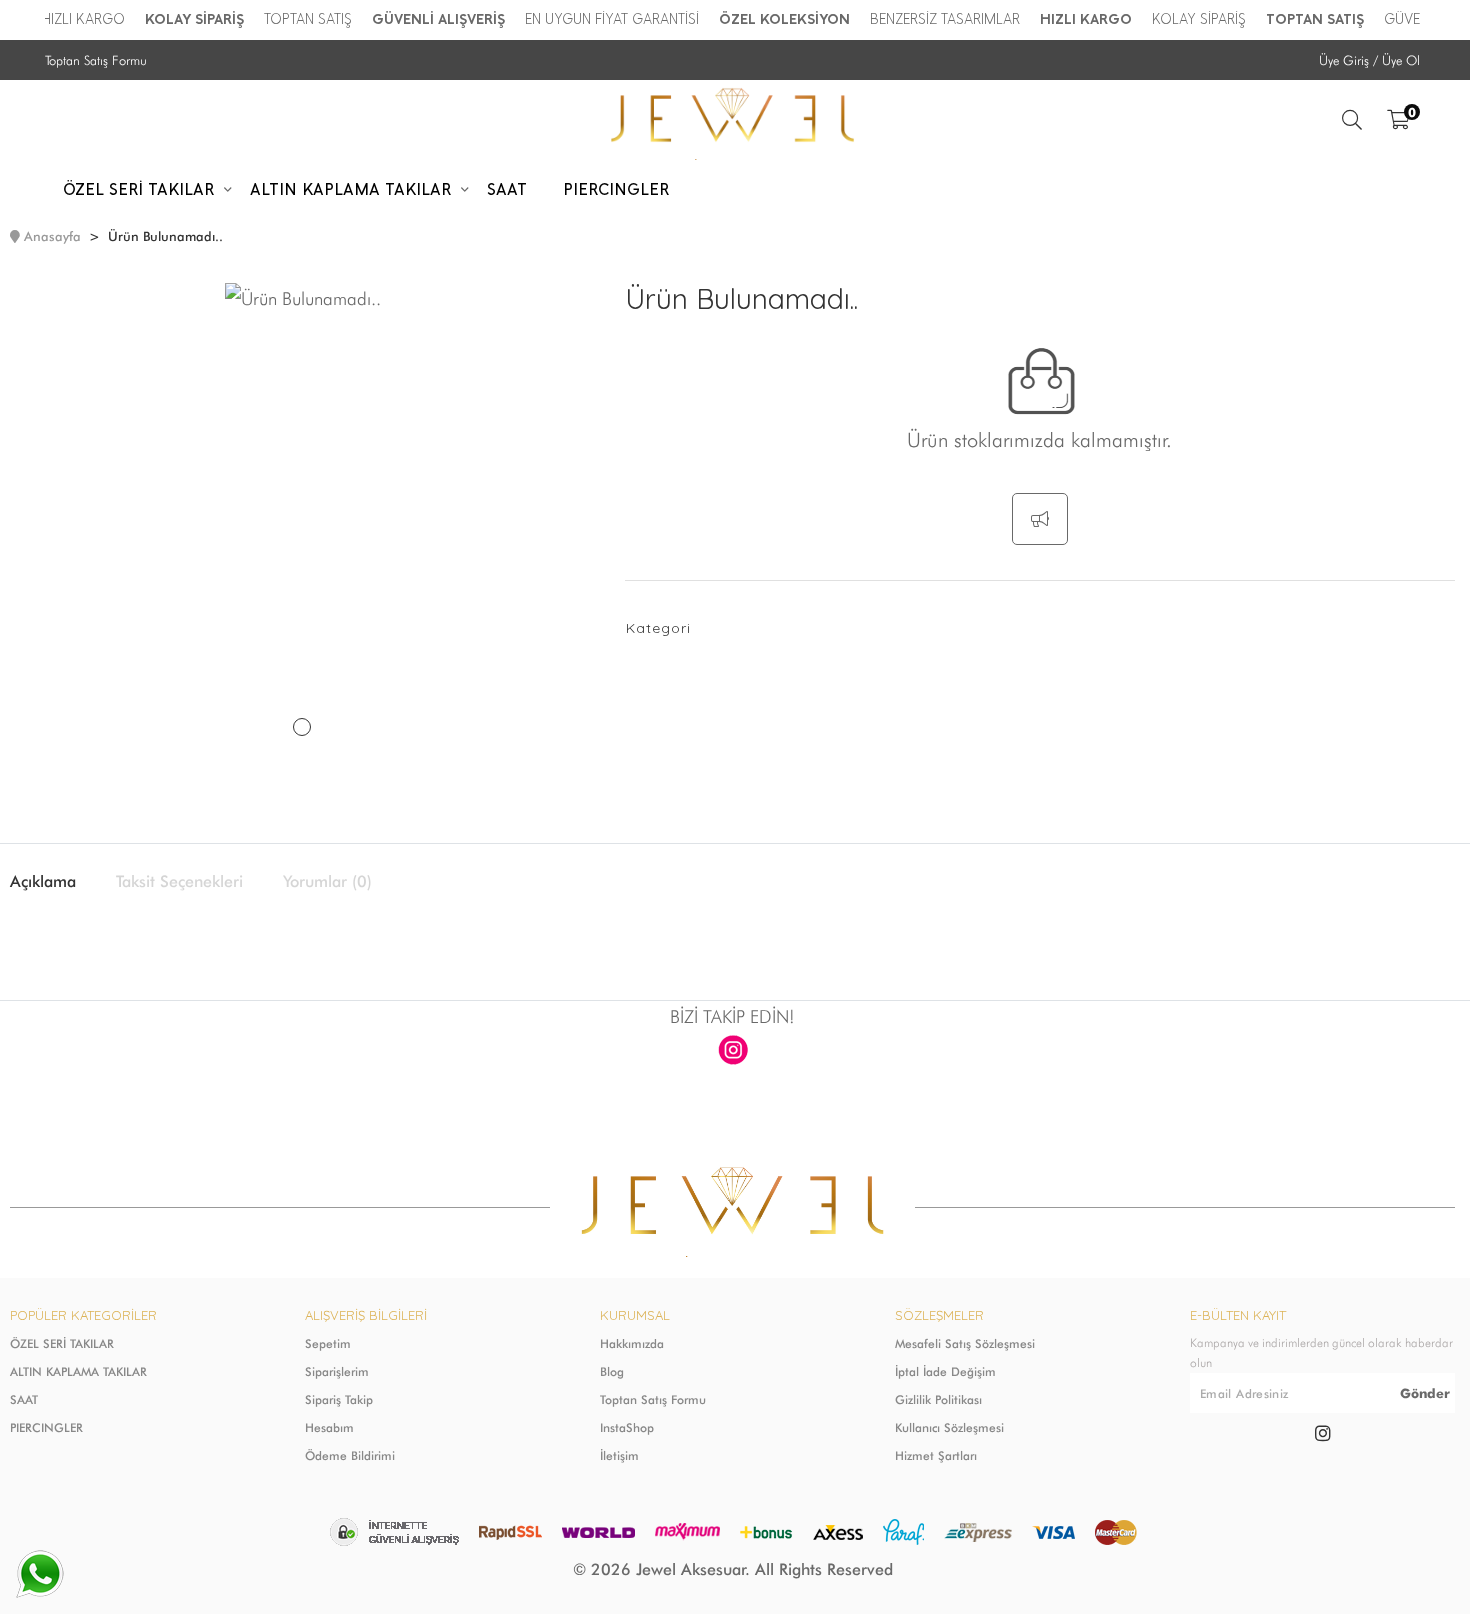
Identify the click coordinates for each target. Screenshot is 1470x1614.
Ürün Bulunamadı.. (165, 236)
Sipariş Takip (339, 1399)
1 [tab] (302, 727)
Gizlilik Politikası (938, 1399)
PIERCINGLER (46, 1427)
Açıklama (43, 882)
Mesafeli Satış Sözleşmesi (965, 1343)
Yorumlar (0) (327, 882)
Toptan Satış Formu (96, 60)
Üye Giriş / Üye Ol (1369, 60)
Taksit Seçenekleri (179, 882)
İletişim (619, 1455)
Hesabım (329, 1427)
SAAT (24, 1399)
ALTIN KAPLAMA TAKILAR (78, 1371)
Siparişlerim (337, 1371)
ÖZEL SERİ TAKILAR (62, 1343)
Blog (612, 1371)
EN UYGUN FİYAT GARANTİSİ (602, 19)
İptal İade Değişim (945, 1371)
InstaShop (627, 1427)
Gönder (1425, 1393)
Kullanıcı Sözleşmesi (949, 1427)
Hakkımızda (632, 1343)
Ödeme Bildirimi (350, 1455)
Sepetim (328, 1343)
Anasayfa (52, 236)
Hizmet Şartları (936, 1455)
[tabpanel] (302, 533)
